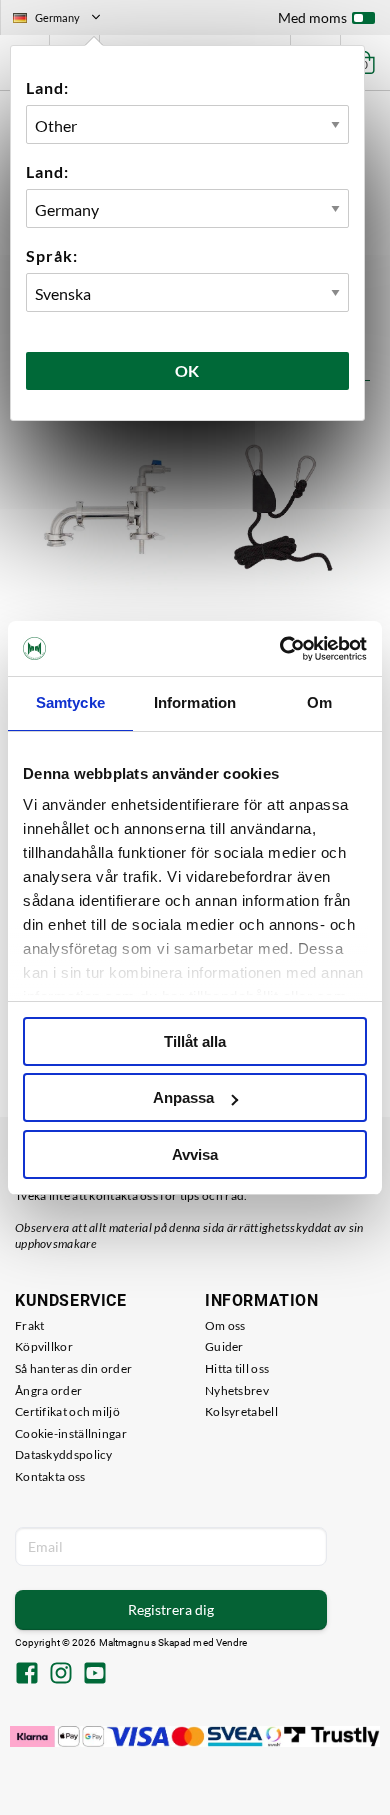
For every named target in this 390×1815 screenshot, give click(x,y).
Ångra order (48, 1390)
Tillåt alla (195, 1041)
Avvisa (195, 1154)
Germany (65, 20)
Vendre (232, 1642)
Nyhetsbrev (237, 1390)
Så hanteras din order (73, 1368)
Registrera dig (171, 1609)
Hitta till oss (237, 1368)
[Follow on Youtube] (95, 1675)
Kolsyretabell (241, 1411)
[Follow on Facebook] (27, 1675)
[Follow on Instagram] (61, 1675)
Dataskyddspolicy (64, 1454)
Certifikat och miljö (67, 1411)
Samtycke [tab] (70, 702)
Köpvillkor (44, 1346)
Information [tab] (195, 702)
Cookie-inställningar (71, 1433)
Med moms (312, 17)
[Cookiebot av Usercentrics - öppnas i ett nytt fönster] (280, 649)
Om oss (225, 1325)
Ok (188, 370)
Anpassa (183, 1097)
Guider (224, 1346)
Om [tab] (319, 702)
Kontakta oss (50, 1476)
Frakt (30, 1325)
